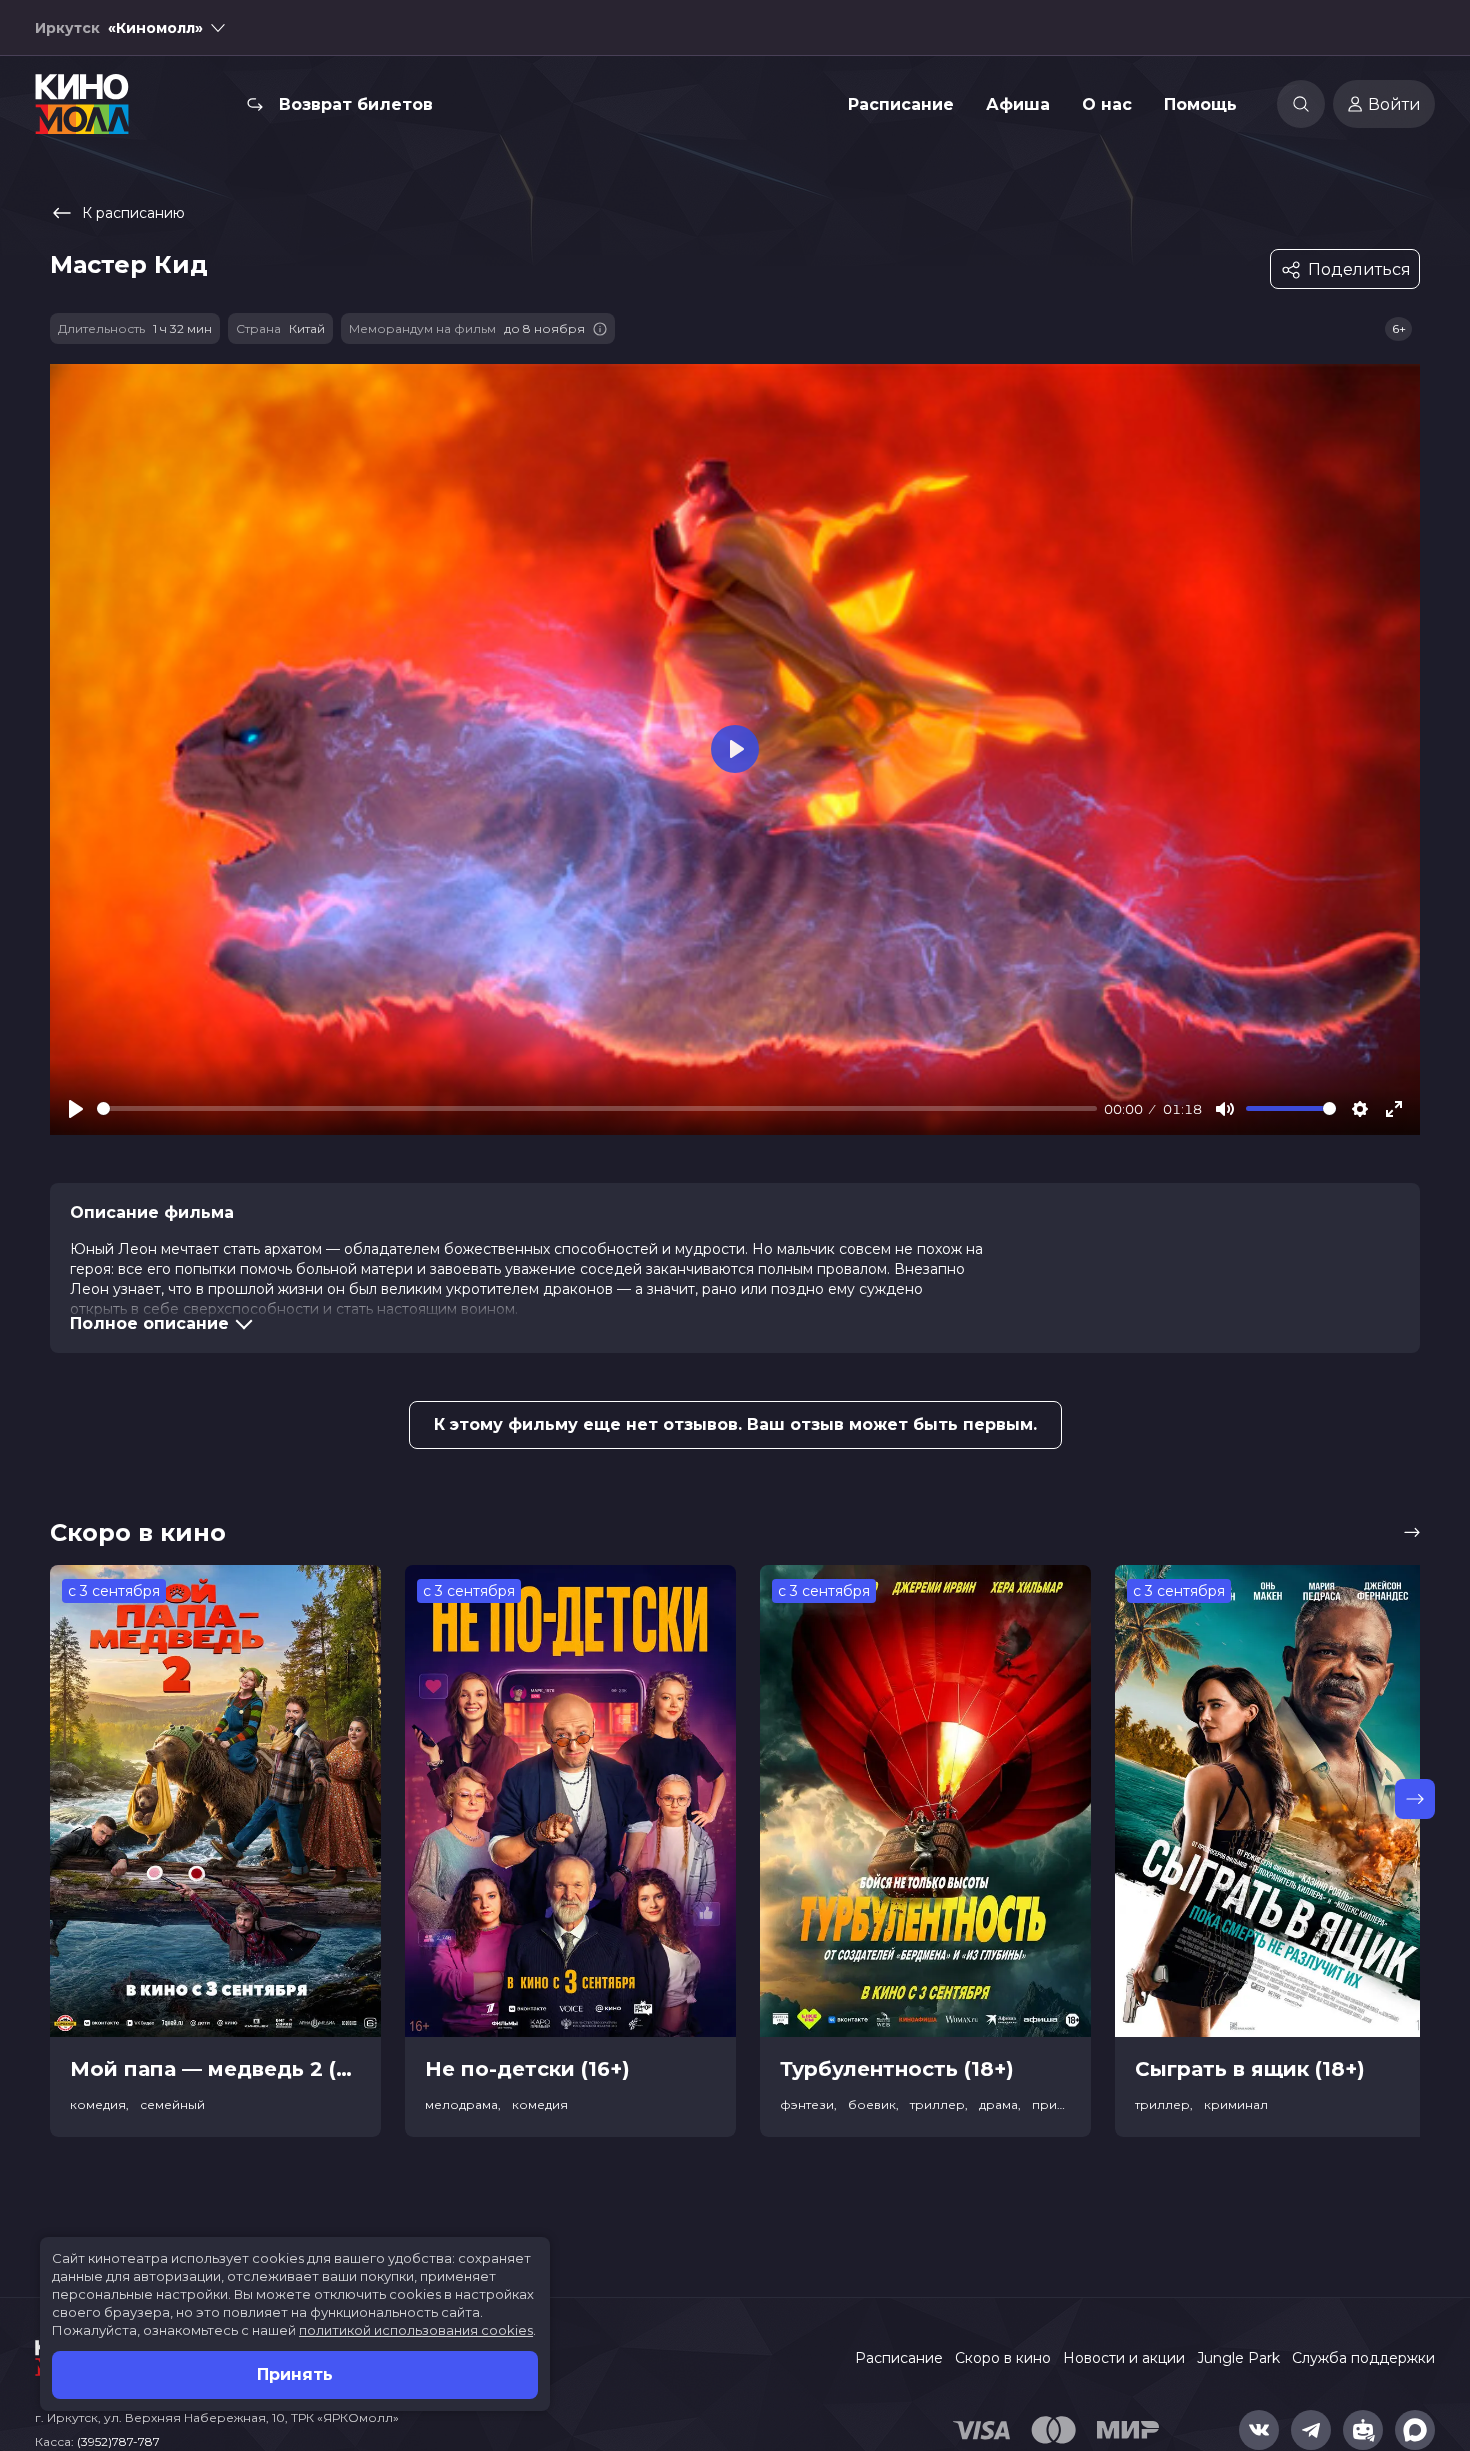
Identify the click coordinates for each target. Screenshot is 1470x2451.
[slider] (597, 1108)
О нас (1107, 104)
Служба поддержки (1363, 2358)
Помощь (1200, 104)
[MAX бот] (1415, 2430)
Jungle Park (1238, 2358)
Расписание (901, 104)
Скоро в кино (1003, 2358)
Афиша (1018, 104)
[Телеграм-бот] (1363, 2430)
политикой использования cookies (416, 2330)
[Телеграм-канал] (1311, 2430)
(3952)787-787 (118, 2441)
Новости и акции (1124, 2358)
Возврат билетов (356, 104)
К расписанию (133, 213)
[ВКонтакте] (1259, 2430)
